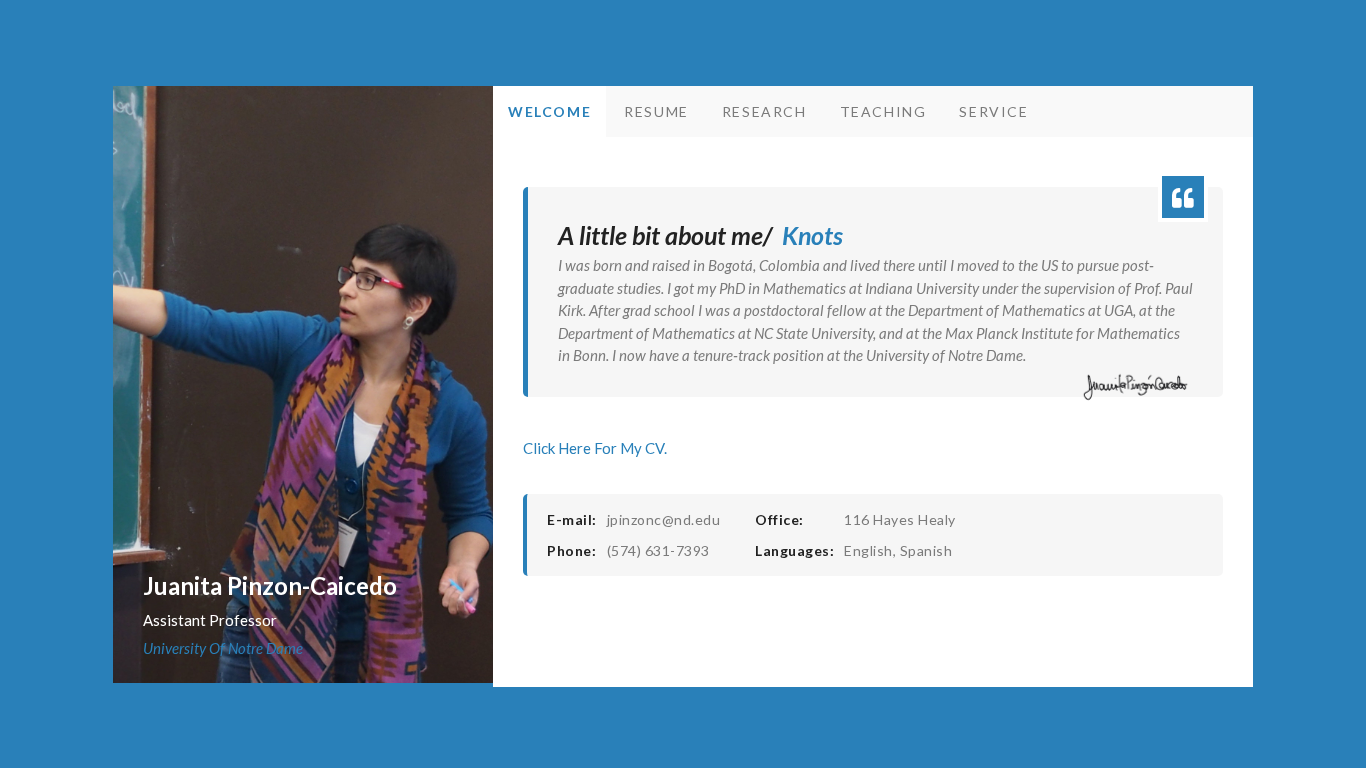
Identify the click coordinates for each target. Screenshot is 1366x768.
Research (764, 111)
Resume (656, 111)
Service (993, 111)
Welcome (549, 111)
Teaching (883, 111)
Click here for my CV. (595, 448)
